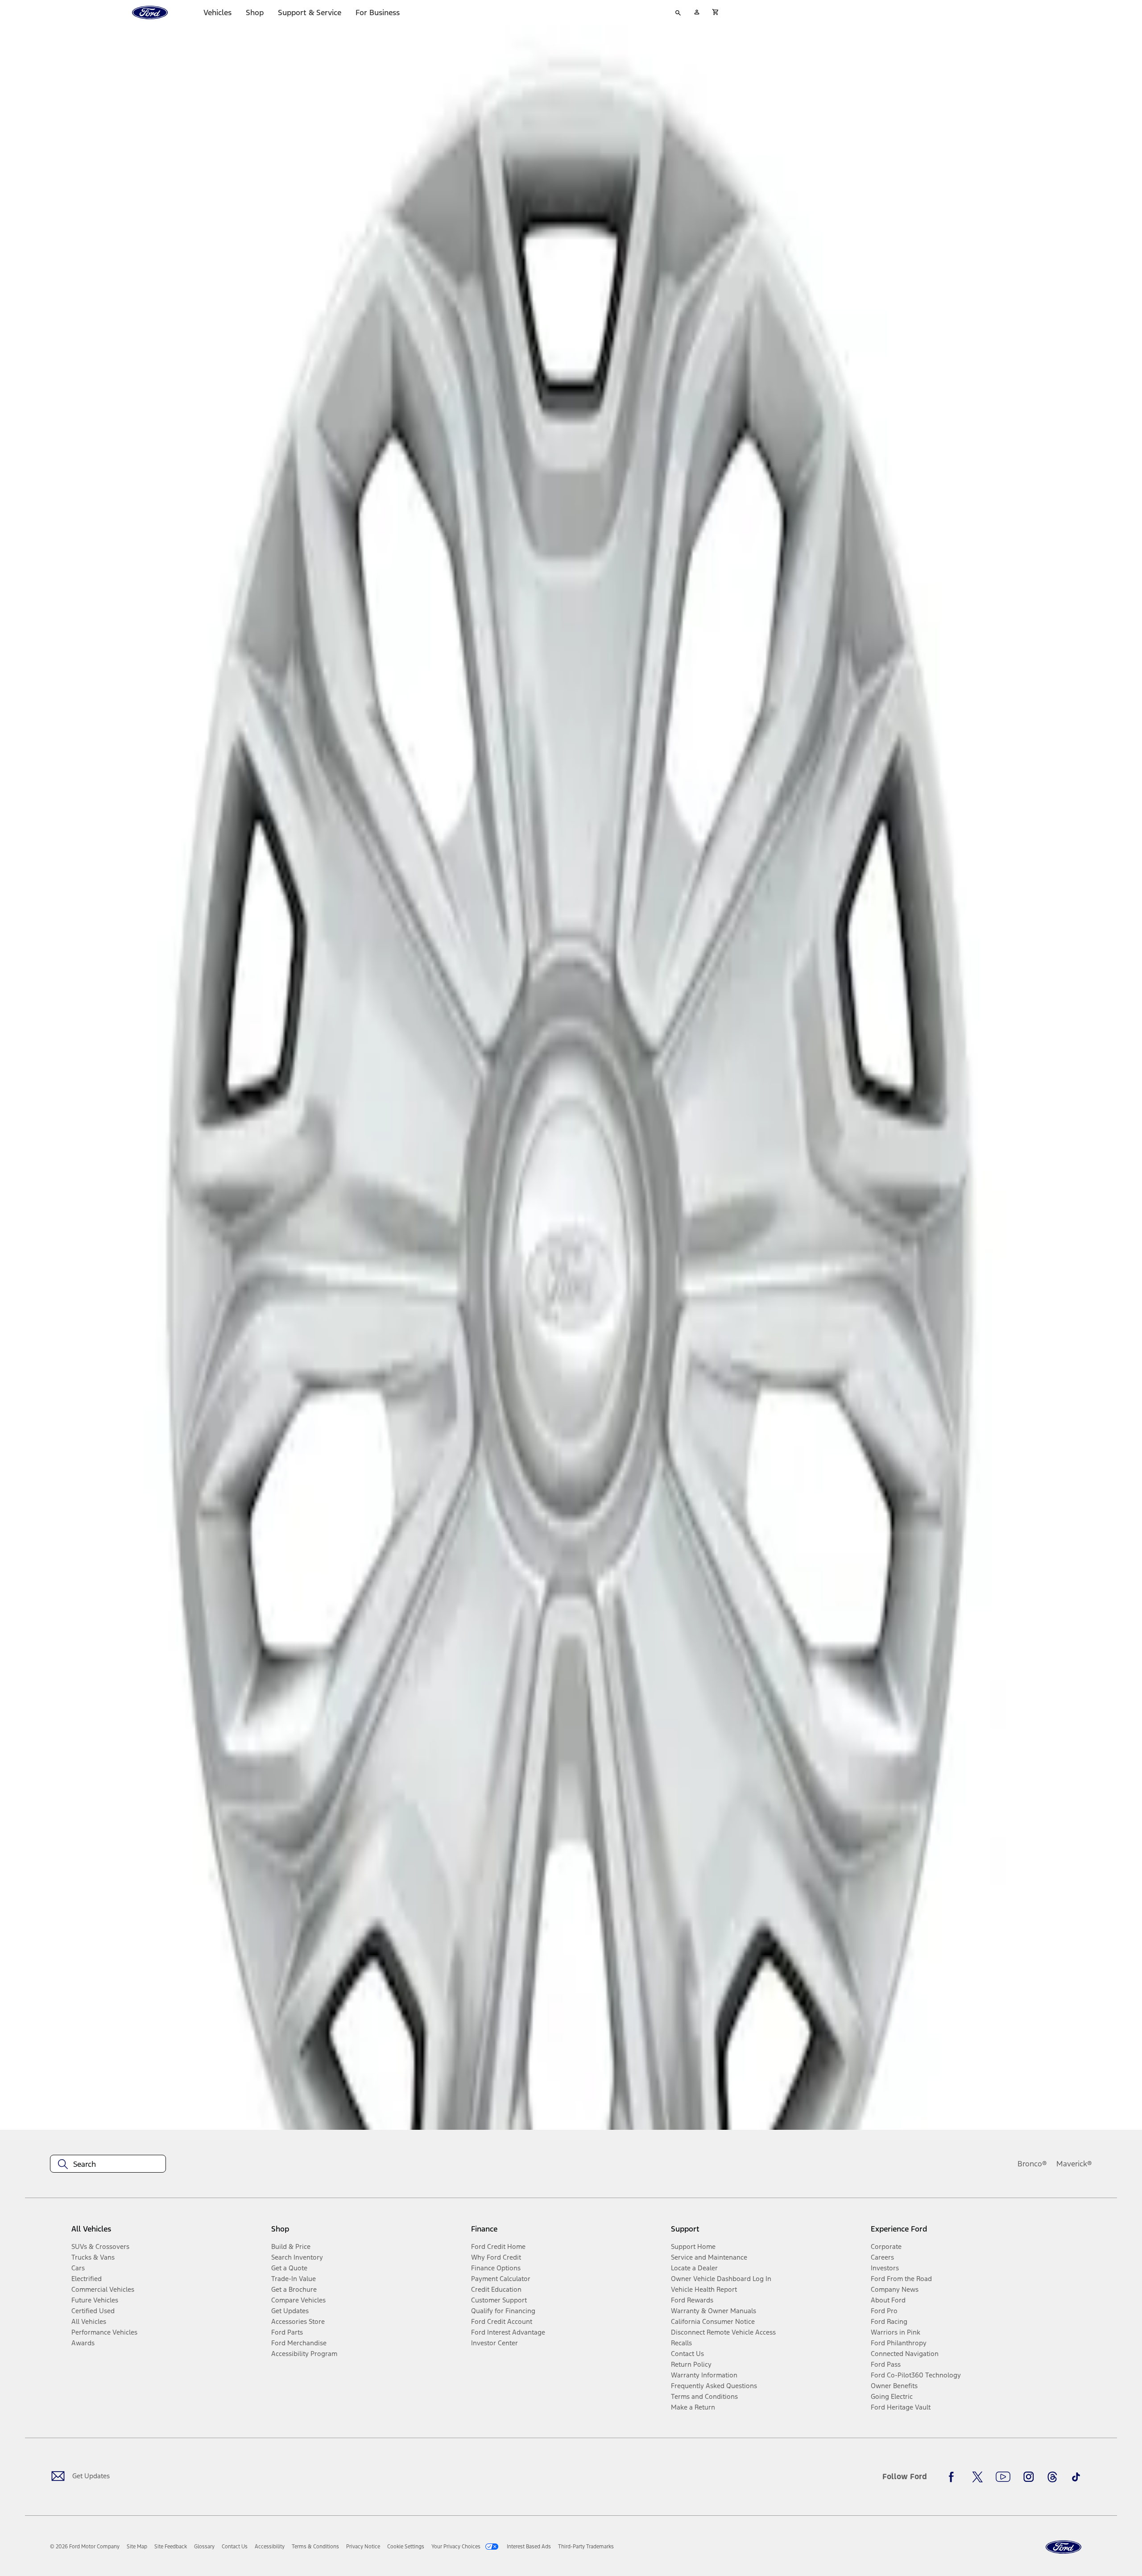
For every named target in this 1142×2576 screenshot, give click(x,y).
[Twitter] (977, 2477)
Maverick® (1074, 2164)
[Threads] (1052, 2477)
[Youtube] (1003, 2477)
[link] (137, 2547)
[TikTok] (1076, 2477)
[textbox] (108, 2164)
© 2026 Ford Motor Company (85, 2547)
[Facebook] (954, 2477)
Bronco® (1032, 2164)
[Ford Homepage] (1063, 2547)
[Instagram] (1029, 2477)
